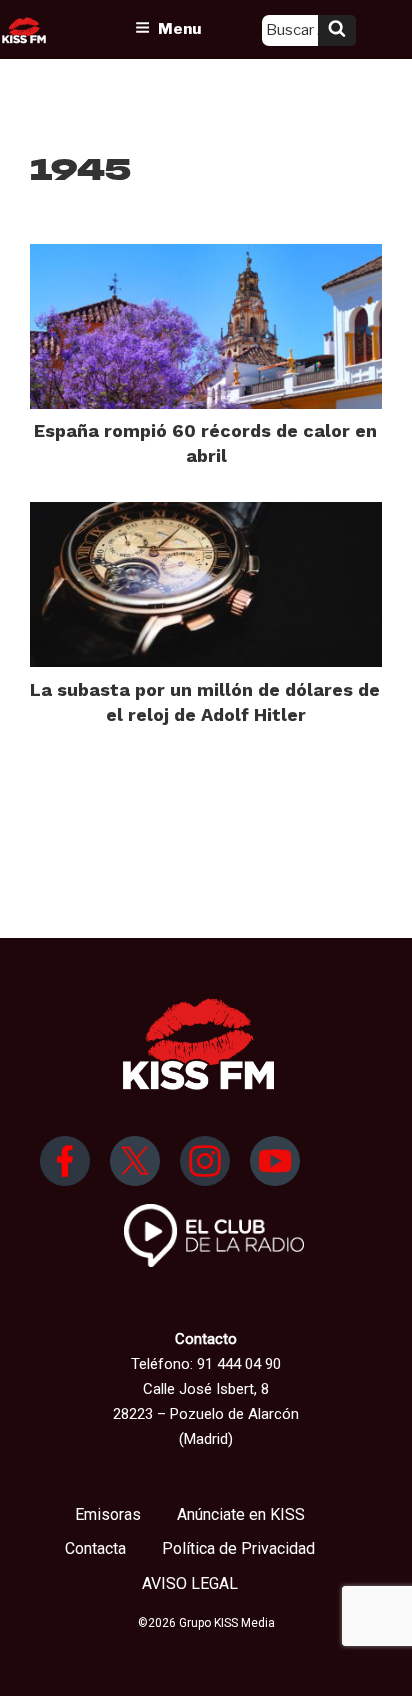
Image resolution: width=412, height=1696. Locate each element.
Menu (179, 29)
